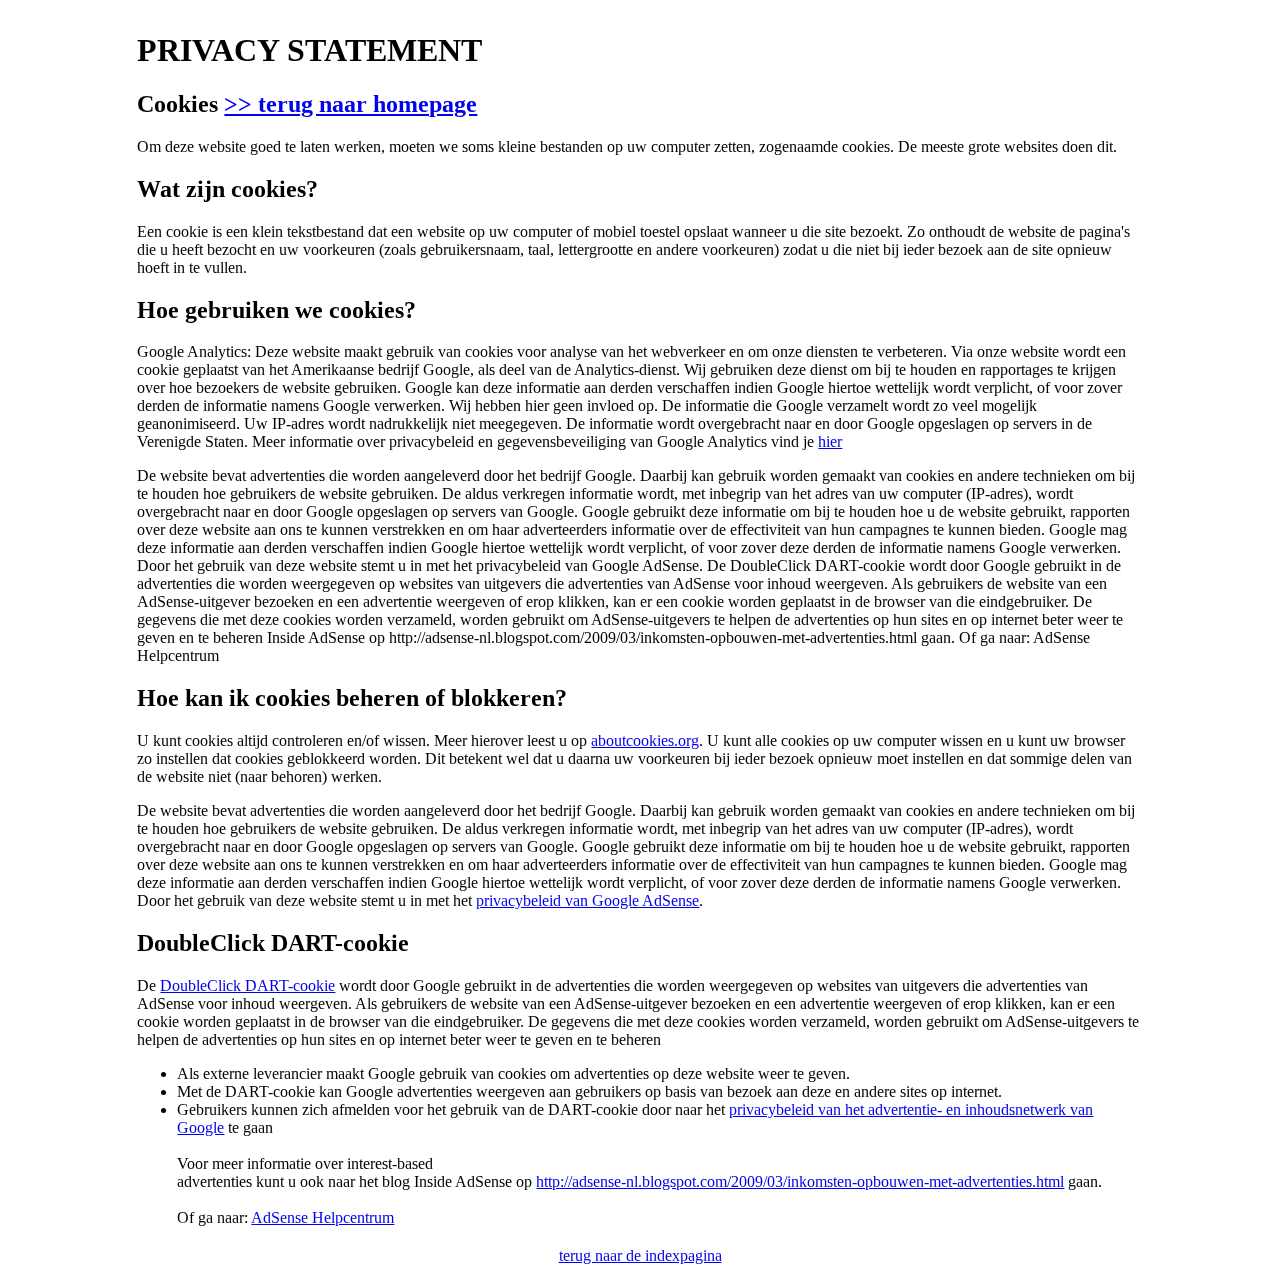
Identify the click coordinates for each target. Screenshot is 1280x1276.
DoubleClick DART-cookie (247, 985)
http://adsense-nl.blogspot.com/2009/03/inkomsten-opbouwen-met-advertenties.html (800, 1181)
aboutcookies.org (645, 740)
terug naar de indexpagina (640, 1255)
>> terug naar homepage (350, 104)
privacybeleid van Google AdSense (587, 900)
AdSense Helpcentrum (322, 1217)
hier (830, 441)
